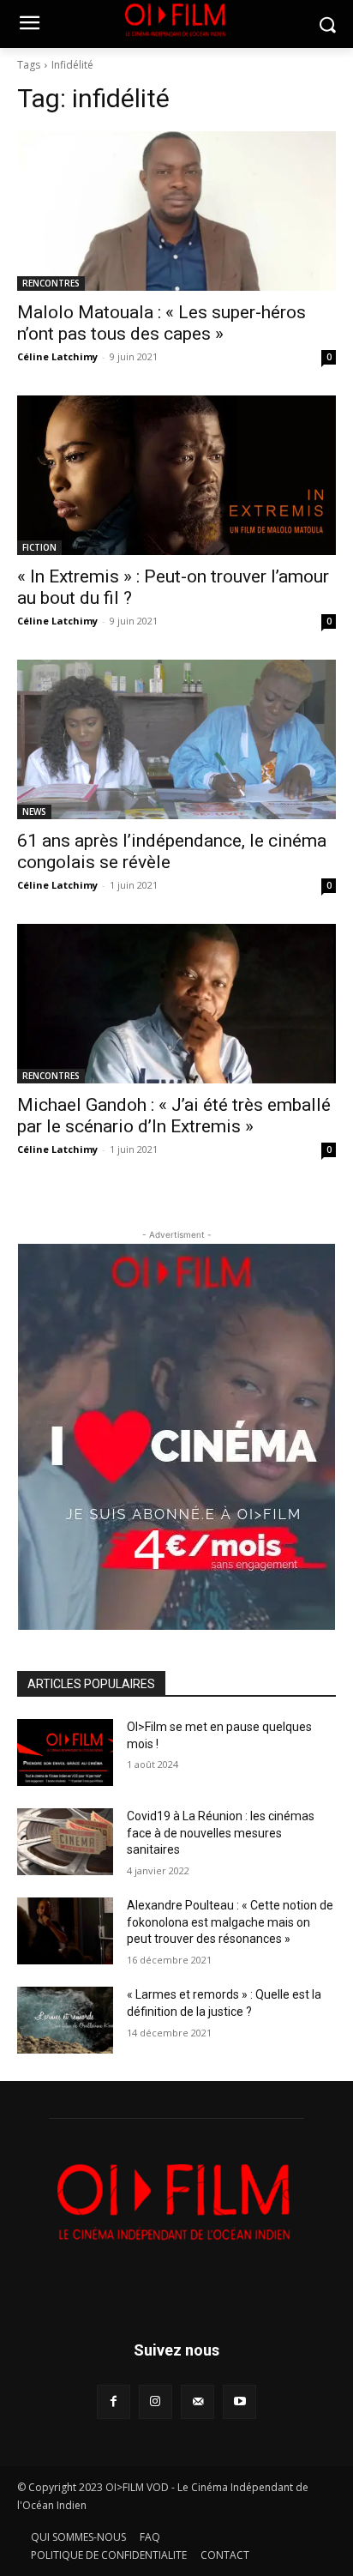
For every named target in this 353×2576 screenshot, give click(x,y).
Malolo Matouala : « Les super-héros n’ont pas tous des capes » (162, 323)
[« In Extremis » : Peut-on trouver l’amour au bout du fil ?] (176, 475)
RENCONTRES (51, 283)
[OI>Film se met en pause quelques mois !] (65, 1753)
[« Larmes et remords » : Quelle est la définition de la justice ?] (65, 2020)
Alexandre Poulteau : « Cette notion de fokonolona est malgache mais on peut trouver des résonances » (230, 1922)
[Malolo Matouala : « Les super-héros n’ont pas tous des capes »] (176, 211)
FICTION (39, 547)
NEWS (34, 811)
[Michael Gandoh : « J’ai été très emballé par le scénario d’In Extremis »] (176, 1004)
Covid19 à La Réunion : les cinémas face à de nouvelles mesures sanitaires (221, 1833)
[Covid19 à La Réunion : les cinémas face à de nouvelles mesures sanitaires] (65, 1842)
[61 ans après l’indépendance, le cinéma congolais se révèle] (176, 739)
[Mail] (197, 2401)
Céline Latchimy (57, 356)
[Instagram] (156, 2401)
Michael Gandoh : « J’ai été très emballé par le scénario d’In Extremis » (174, 1116)
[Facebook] (114, 2401)
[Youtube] (239, 2401)
